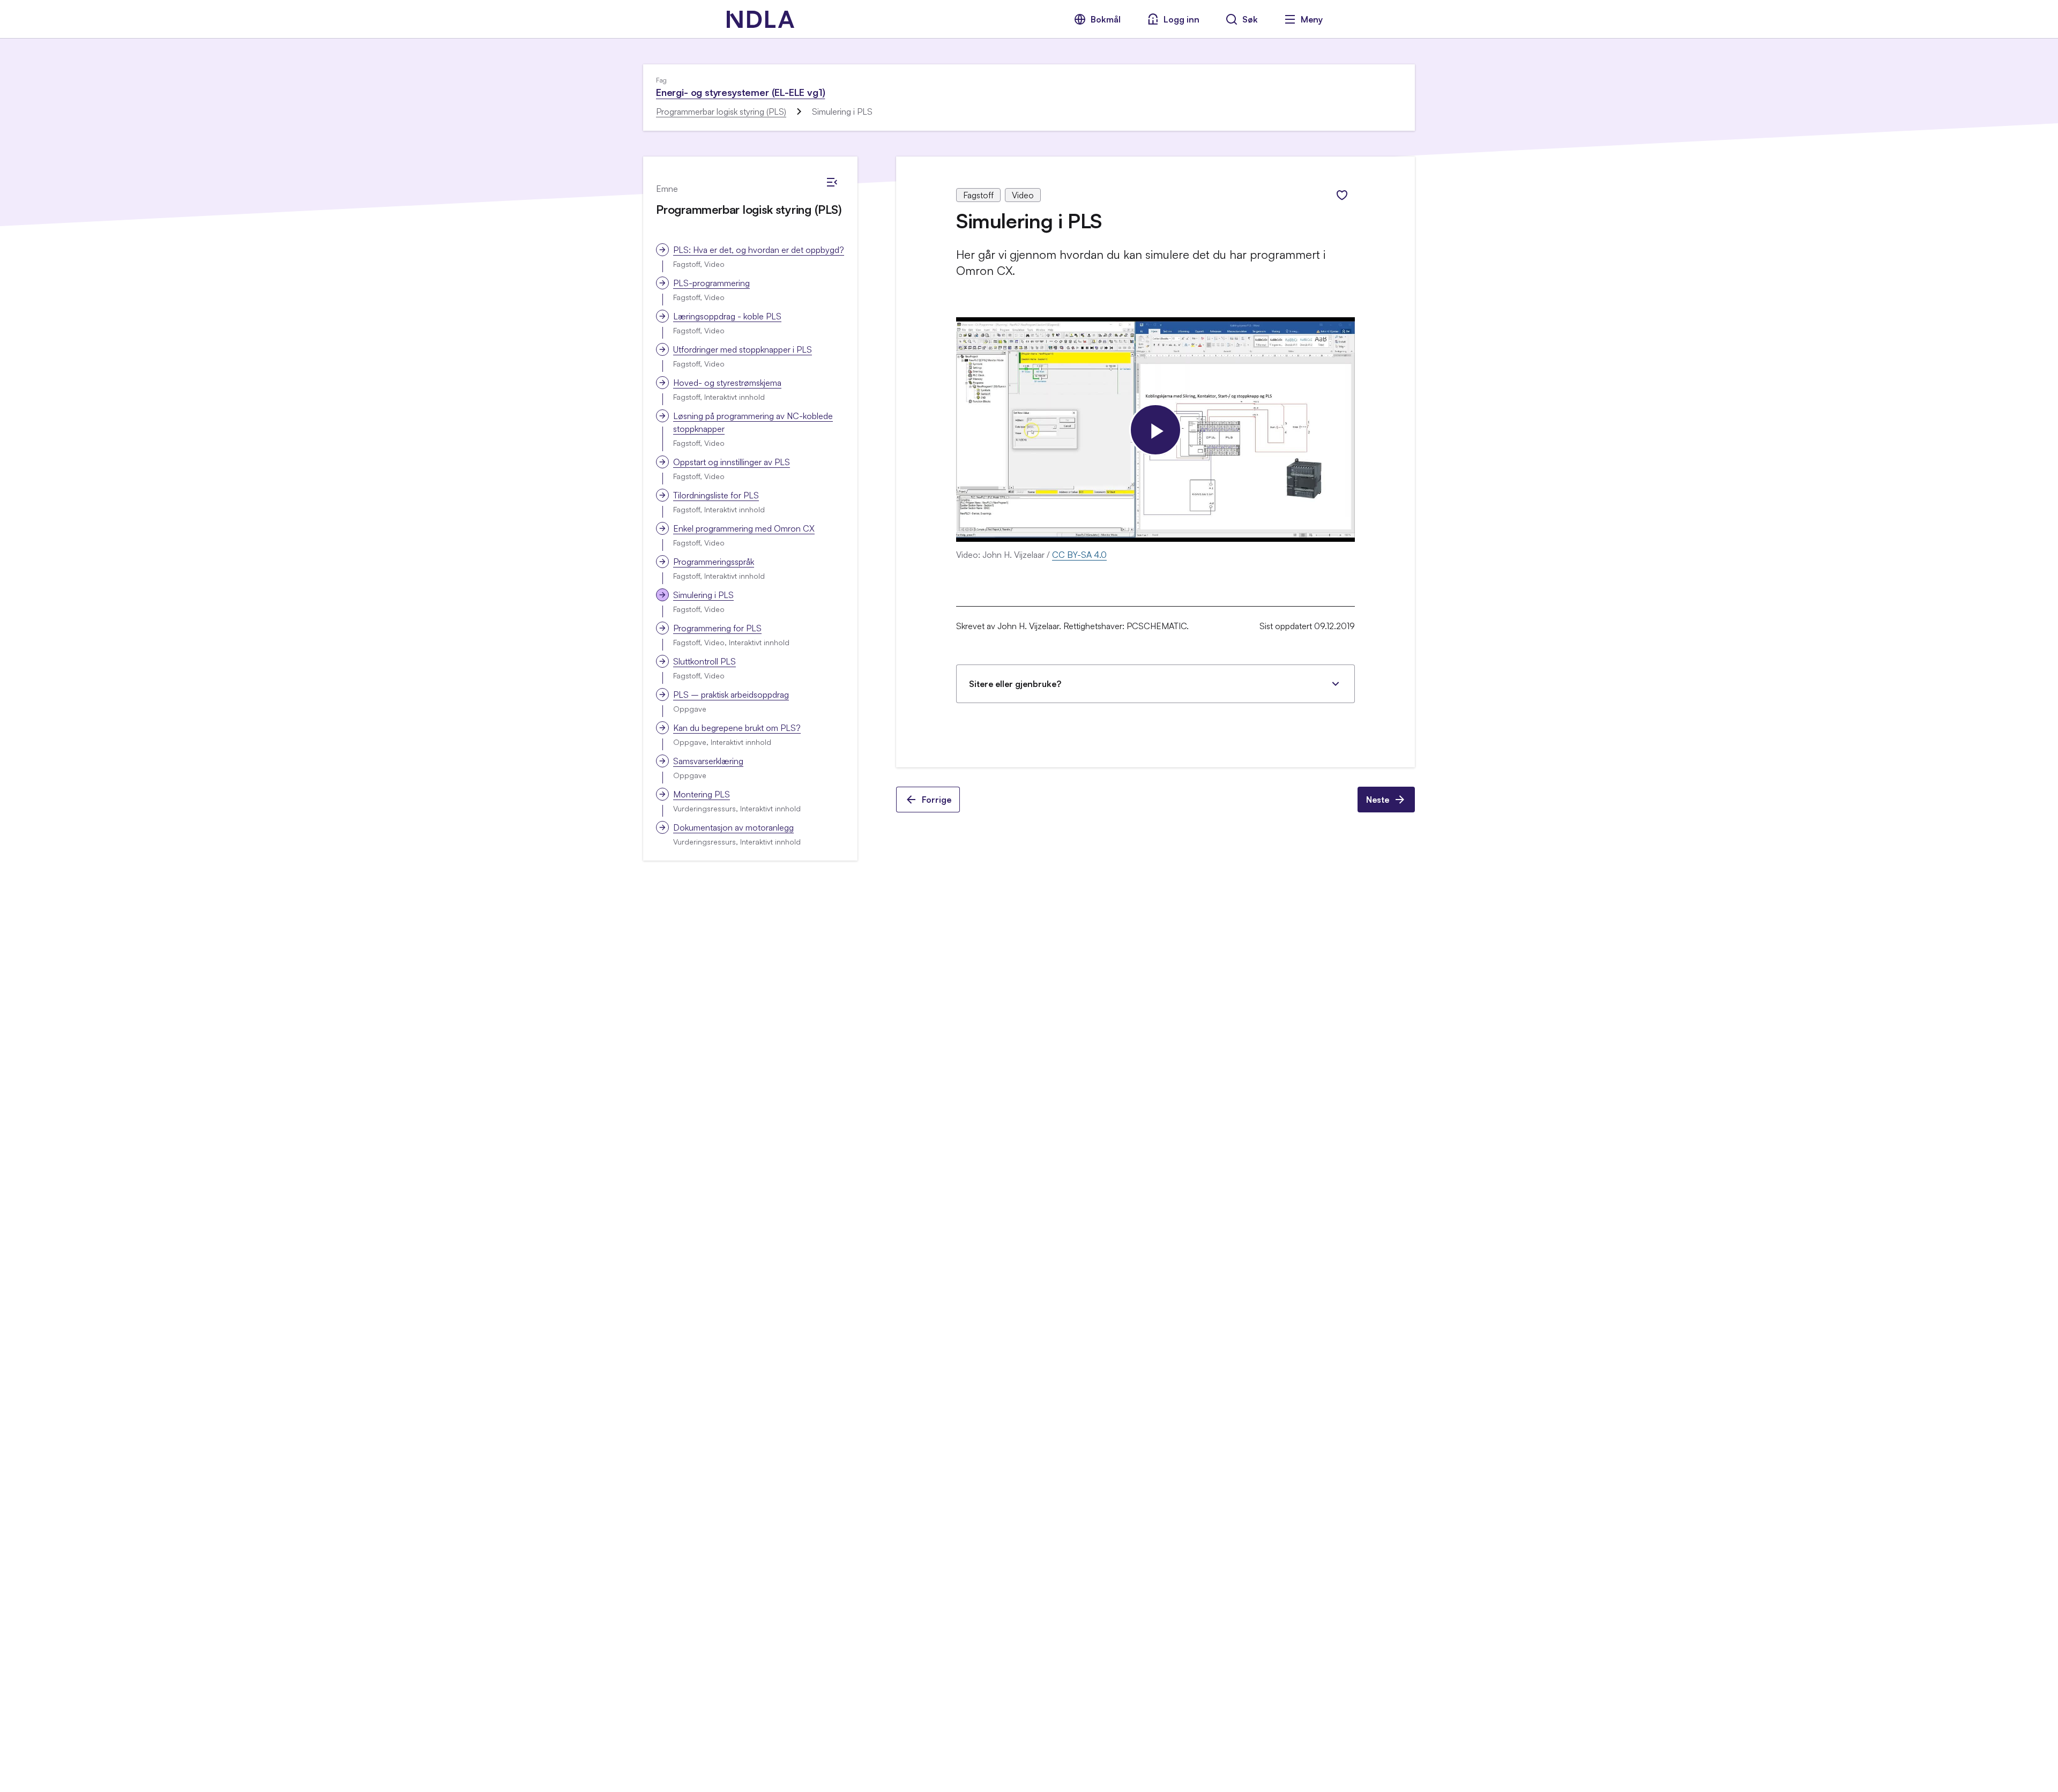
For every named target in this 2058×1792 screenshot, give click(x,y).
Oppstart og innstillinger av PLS (732, 462)
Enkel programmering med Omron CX (744, 528)
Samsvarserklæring (708, 761)
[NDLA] (760, 19)
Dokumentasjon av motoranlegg (733, 827)
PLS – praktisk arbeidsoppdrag (731, 695)
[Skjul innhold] (832, 182)
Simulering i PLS (703, 595)
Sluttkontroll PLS (704, 661)
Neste (1378, 800)
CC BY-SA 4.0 (1079, 555)
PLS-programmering (711, 283)
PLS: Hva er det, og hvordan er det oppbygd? (759, 250)
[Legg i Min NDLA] (1342, 195)
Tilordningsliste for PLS (716, 495)
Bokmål (1106, 19)
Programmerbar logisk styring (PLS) (721, 111)
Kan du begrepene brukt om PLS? (737, 728)
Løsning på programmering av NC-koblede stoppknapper (753, 422)
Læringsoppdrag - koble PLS (727, 316)
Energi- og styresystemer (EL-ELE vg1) (740, 92)
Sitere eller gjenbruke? (1015, 684)
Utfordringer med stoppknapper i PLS (743, 349)
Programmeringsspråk (714, 562)
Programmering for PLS (717, 628)
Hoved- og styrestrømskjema (727, 383)
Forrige (937, 800)
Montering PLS (702, 794)
